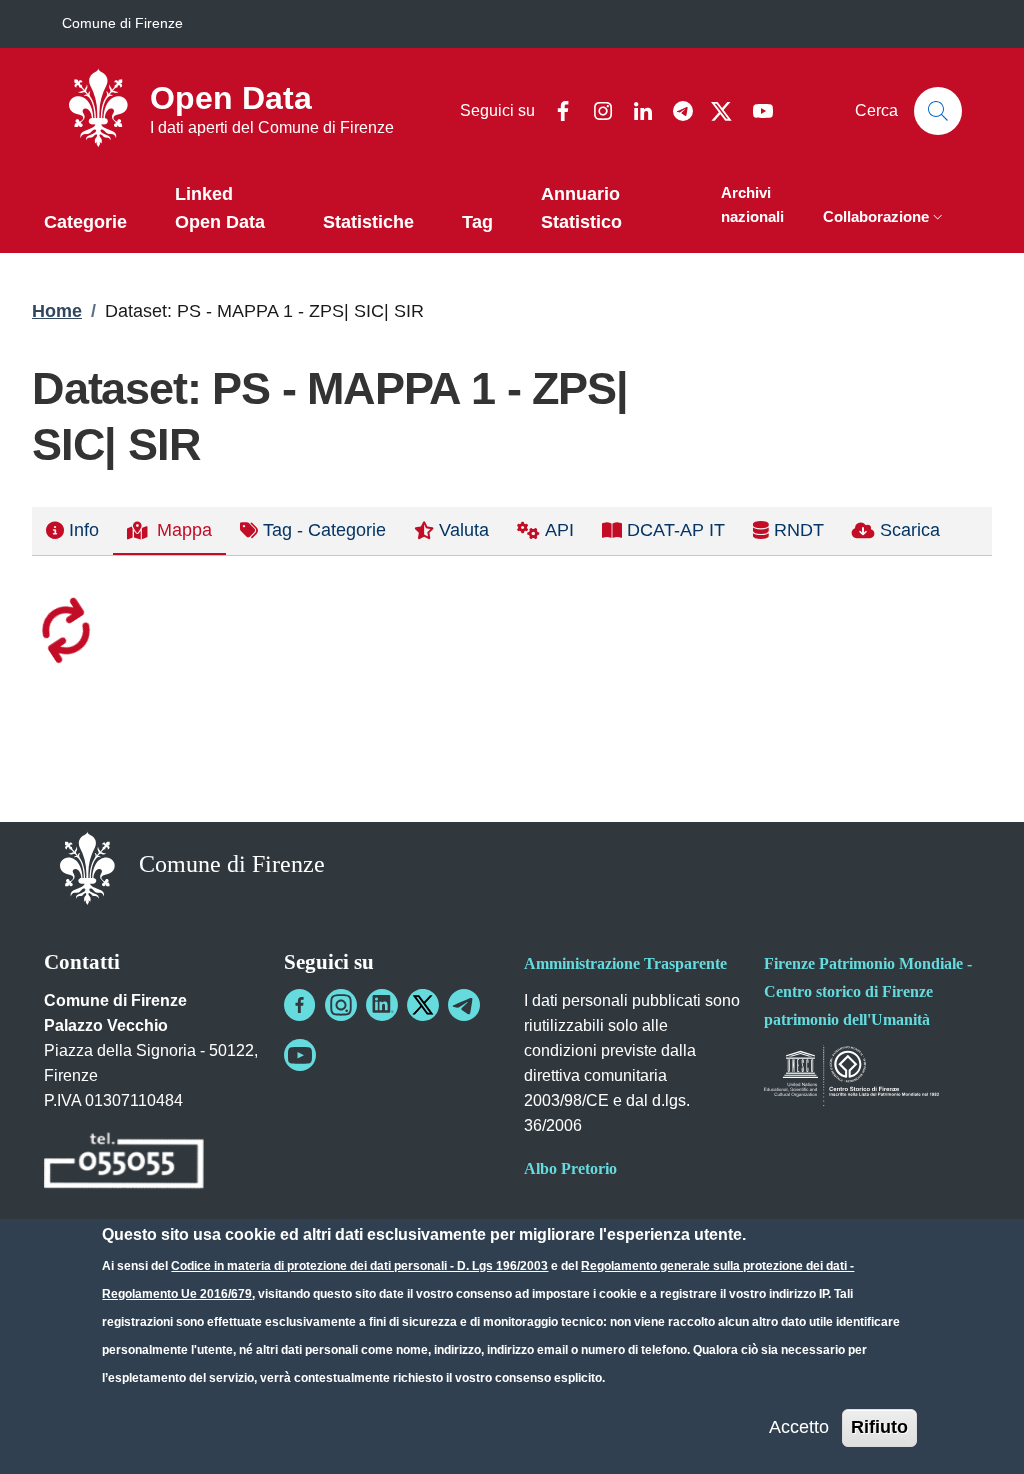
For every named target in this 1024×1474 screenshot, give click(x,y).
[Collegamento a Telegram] (464, 1005)
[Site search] (938, 111)
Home (57, 311)
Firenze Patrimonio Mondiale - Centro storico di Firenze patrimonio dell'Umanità (868, 991)
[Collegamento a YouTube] (300, 1055)
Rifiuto (879, 1427)
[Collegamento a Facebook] (300, 1005)
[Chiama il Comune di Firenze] (124, 1163)
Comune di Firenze (122, 23)
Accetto (799, 1427)
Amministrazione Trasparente (625, 963)
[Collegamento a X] (423, 1005)
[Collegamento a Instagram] (341, 1005)
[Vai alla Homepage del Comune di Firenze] (87, 866)
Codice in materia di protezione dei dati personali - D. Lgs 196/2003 (359, 1266)
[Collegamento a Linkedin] (382, 1005)
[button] (885, 218)
